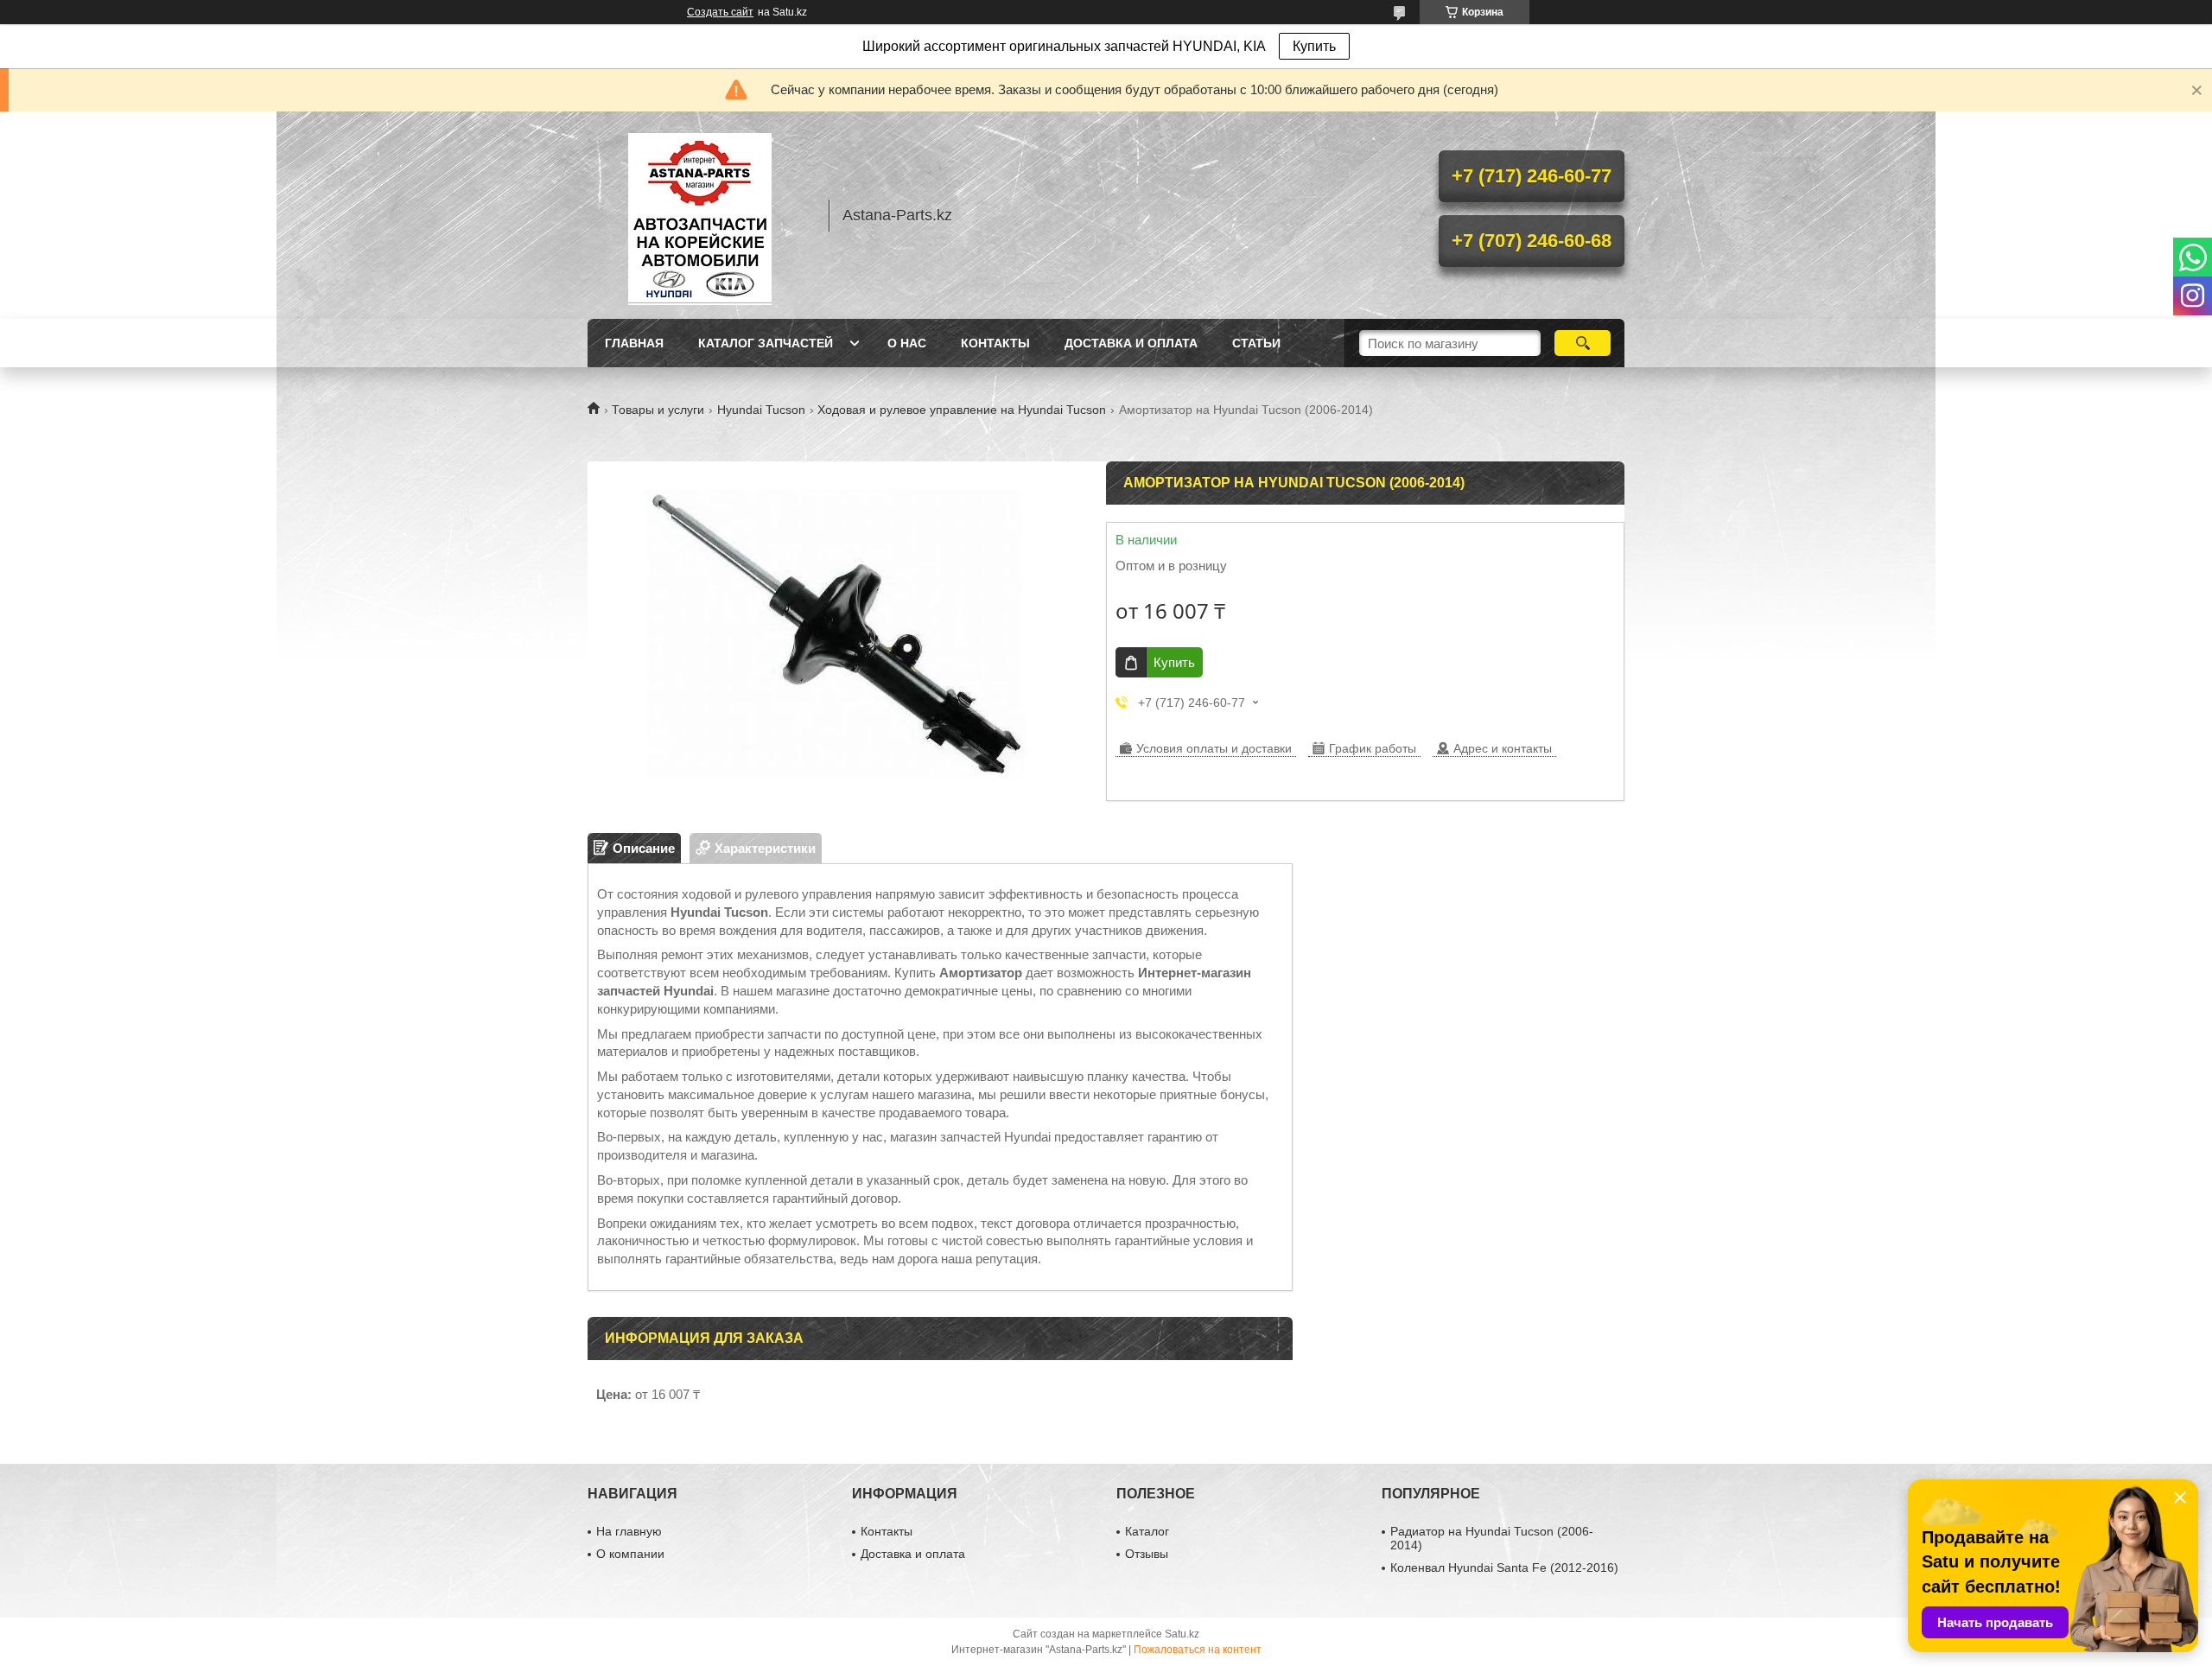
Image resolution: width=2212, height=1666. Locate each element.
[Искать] (1583, 343)
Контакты (995, 343)
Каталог (1147, 1531)
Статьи (1256, 343)
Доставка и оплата (1131, 343)
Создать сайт (720, 12)
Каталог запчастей (766, 343)
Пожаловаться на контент (1198, 1650)
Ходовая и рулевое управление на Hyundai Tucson (962, 410)
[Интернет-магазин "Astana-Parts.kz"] (700, 215)
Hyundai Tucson (761, 410)
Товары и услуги (658, 410)
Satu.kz (1182, 1634)
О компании (630, 1554)
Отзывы (1147, 1554)
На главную (629, 1531)
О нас (907, 343)
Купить (1314, 46)
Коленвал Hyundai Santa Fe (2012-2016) (1504, 1567)
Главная (634, 343)
